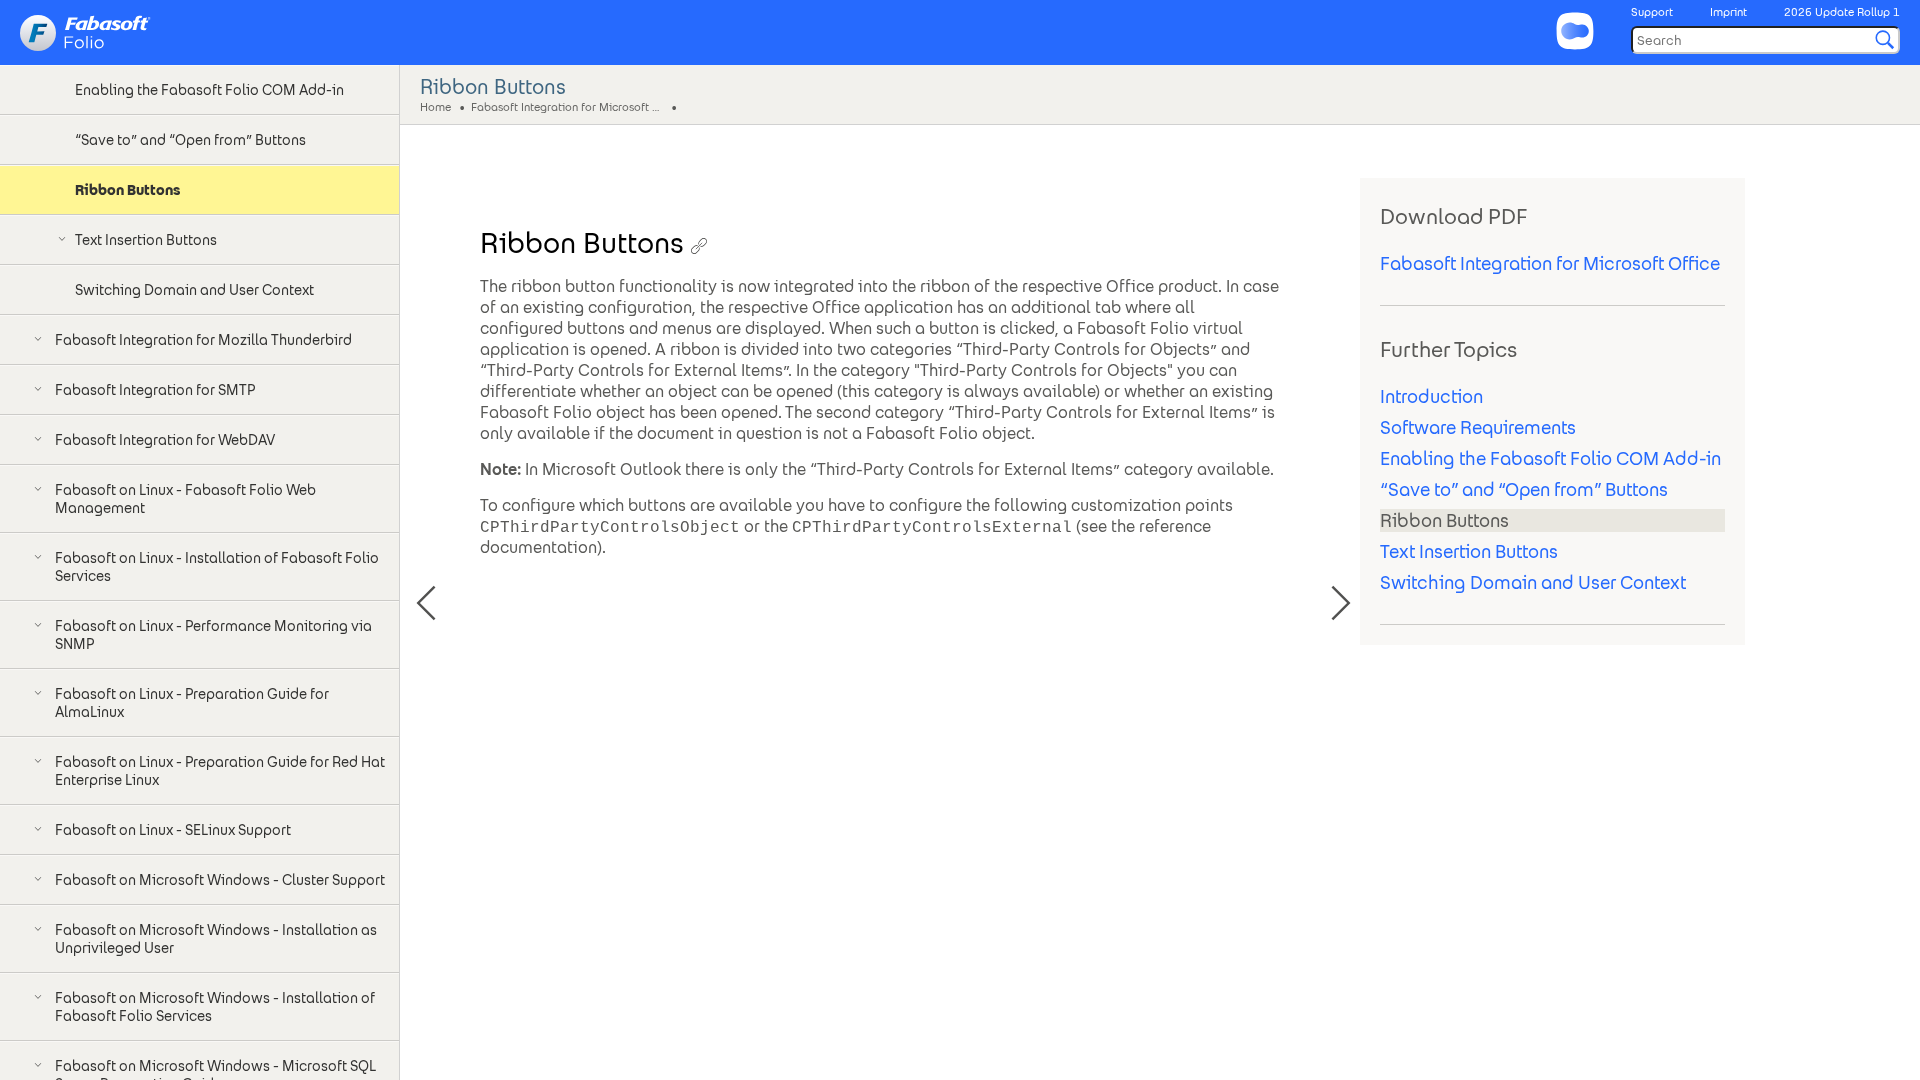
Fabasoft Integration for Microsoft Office (569, 106)
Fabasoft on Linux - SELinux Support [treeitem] (173, 830)
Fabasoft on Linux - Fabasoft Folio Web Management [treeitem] (185, 499)
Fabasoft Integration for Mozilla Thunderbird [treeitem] (203, 340)
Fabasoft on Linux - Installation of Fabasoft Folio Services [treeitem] (217, 567)
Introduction (1431, 396)
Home (435, 106)
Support (1652, 12)
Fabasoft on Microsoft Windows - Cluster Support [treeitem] (220, 880)
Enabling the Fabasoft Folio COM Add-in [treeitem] (209, 90)
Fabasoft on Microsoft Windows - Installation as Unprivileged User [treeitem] (216, 939)
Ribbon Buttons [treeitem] (127, 190)
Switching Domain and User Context (1533, 582)
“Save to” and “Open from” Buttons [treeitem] (190, 140)
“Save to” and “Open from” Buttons (1524, 489)
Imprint (1728, 12)
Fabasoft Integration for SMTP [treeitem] (155, 390)
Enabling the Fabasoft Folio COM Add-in (1550, 458)
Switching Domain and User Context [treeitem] (194, 290)
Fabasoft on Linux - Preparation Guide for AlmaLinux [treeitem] (192, 703)
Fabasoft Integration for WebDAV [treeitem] (165, 440)
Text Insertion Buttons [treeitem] (146, 240)
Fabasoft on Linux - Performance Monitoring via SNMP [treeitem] (213, 635)
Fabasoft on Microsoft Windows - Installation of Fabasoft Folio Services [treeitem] (215, 1007)
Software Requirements (1478, 427)
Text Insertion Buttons (1469, 551)
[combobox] (1765, 40)
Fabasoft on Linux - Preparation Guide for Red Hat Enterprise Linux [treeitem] (220, 771)
